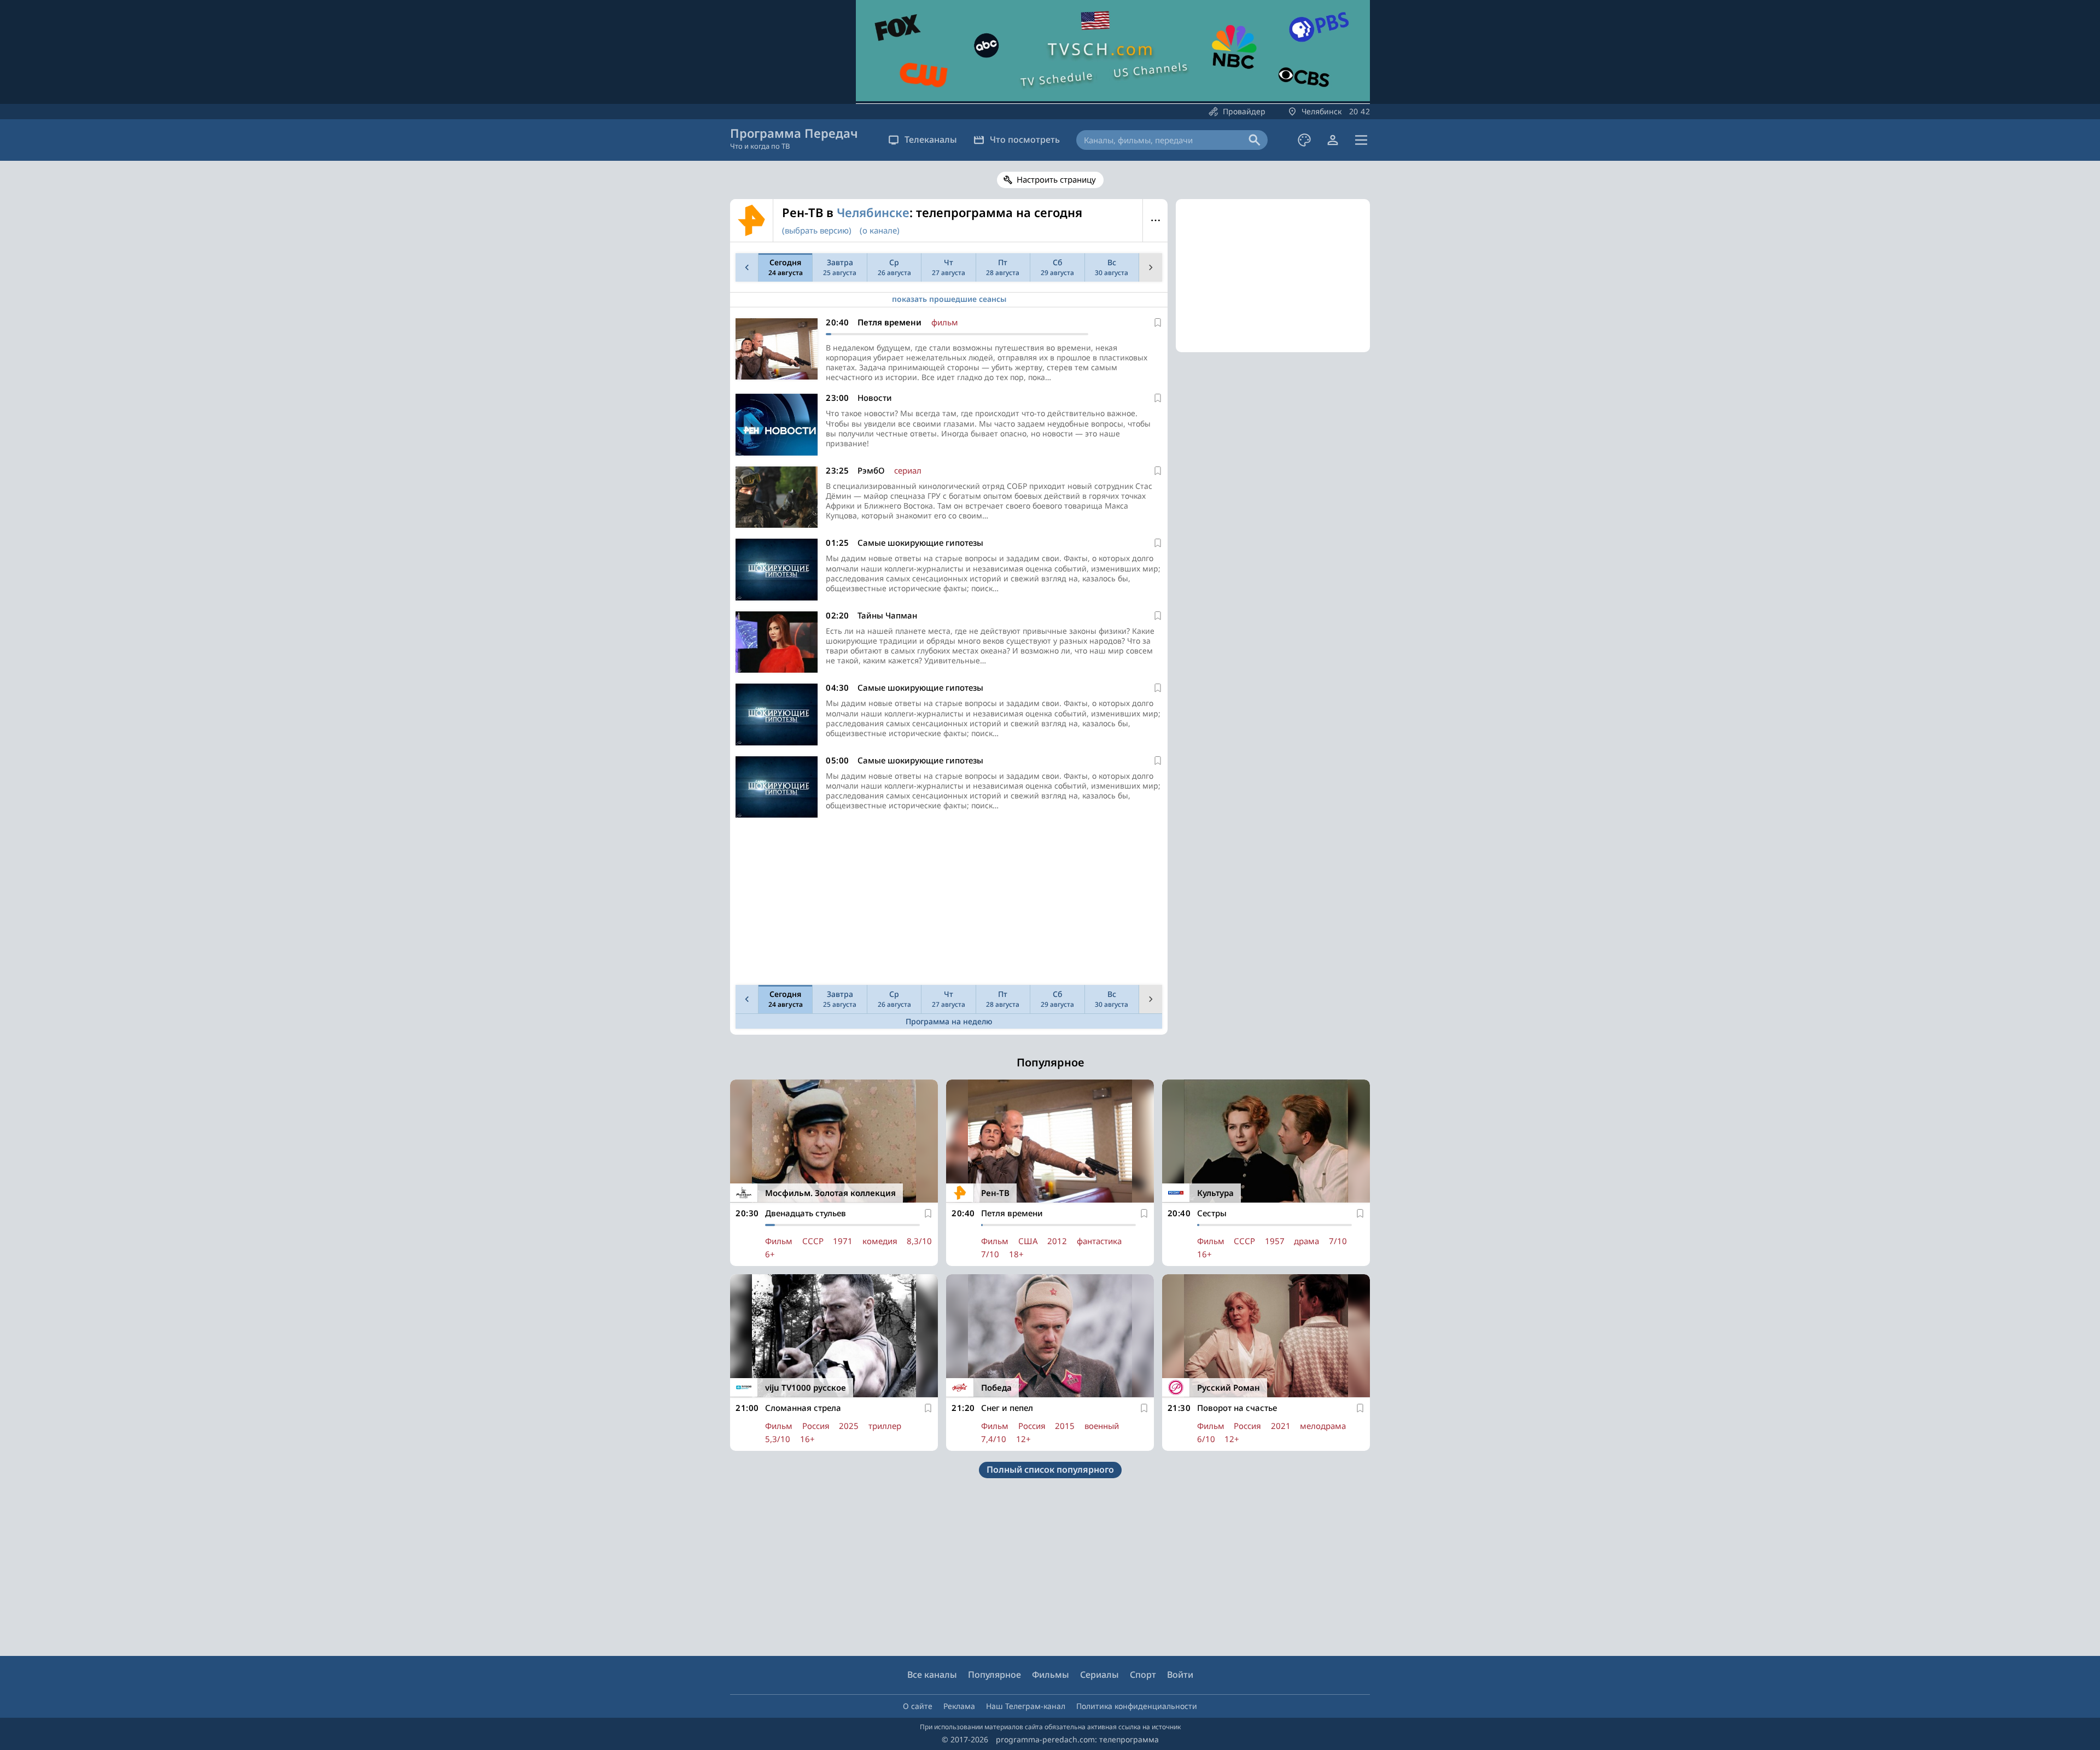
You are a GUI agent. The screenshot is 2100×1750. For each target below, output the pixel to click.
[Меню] (1361, 140)
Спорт (1143, 1675)
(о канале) (880, 230)
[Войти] (1333, 140)
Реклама (959, 1706)
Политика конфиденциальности (1137, 1706)
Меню (1155, 220)
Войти (1180, 1675)
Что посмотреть (1025, 139)
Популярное (994, 1675)
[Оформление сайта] (1304, 140)
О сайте (918, 1706)
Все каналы (932, 1675)
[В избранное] (1158, 323)
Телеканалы (931, 139)
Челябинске (873, 212)
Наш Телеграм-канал (1026, 1706)
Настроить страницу (1056, 179)
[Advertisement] (949, 904)
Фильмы (1051, 1675)
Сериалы (1099, 1675)
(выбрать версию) (817, 230)
